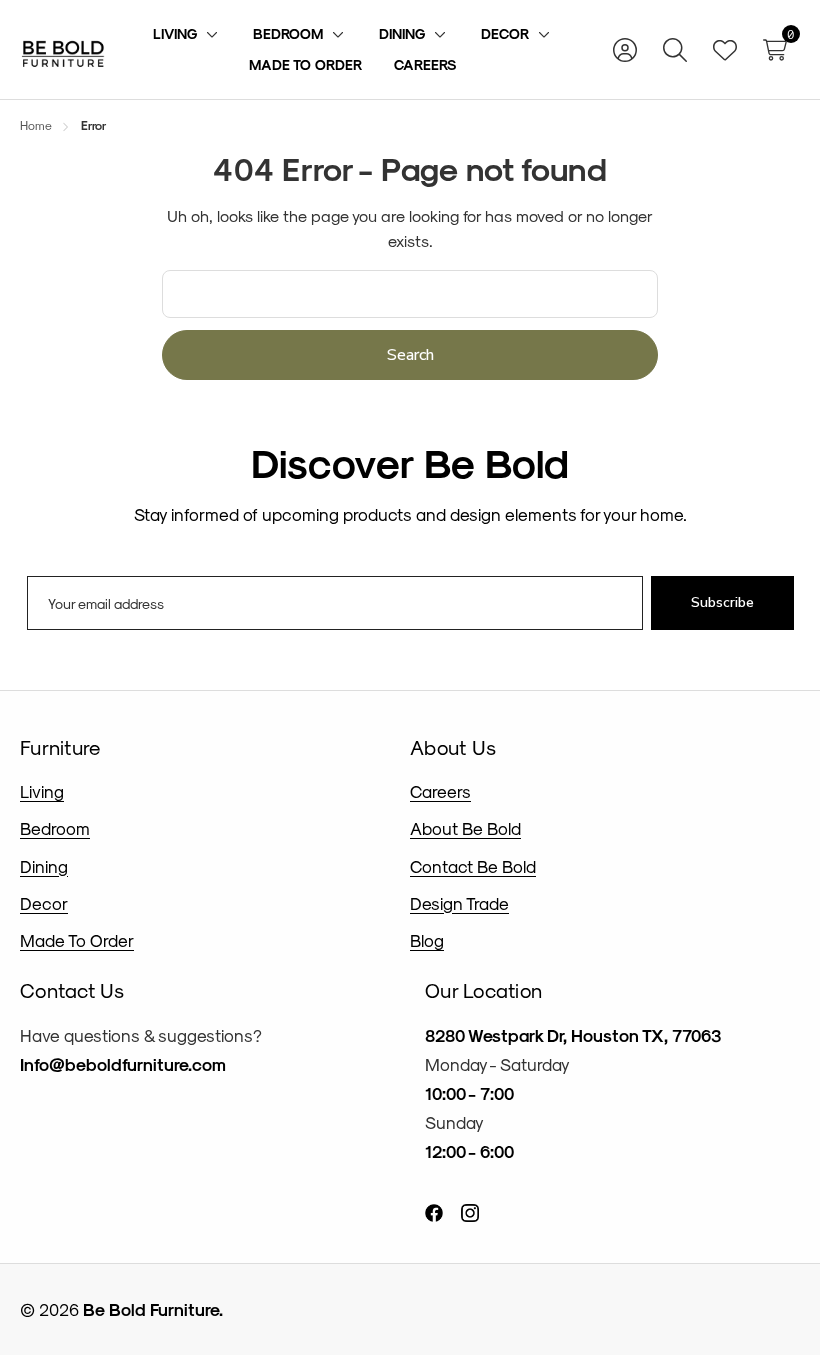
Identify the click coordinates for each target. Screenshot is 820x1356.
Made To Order (77, 940)
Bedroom (55, 828)
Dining (44, 866)
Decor (44, 903)
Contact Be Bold (473, 866)
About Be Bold (465, 828)
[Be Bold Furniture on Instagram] (470, 1211)
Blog (427, 940)
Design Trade (459, 903)
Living (42, 791)
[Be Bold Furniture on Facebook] (434, 1211)
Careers (440, 791)
